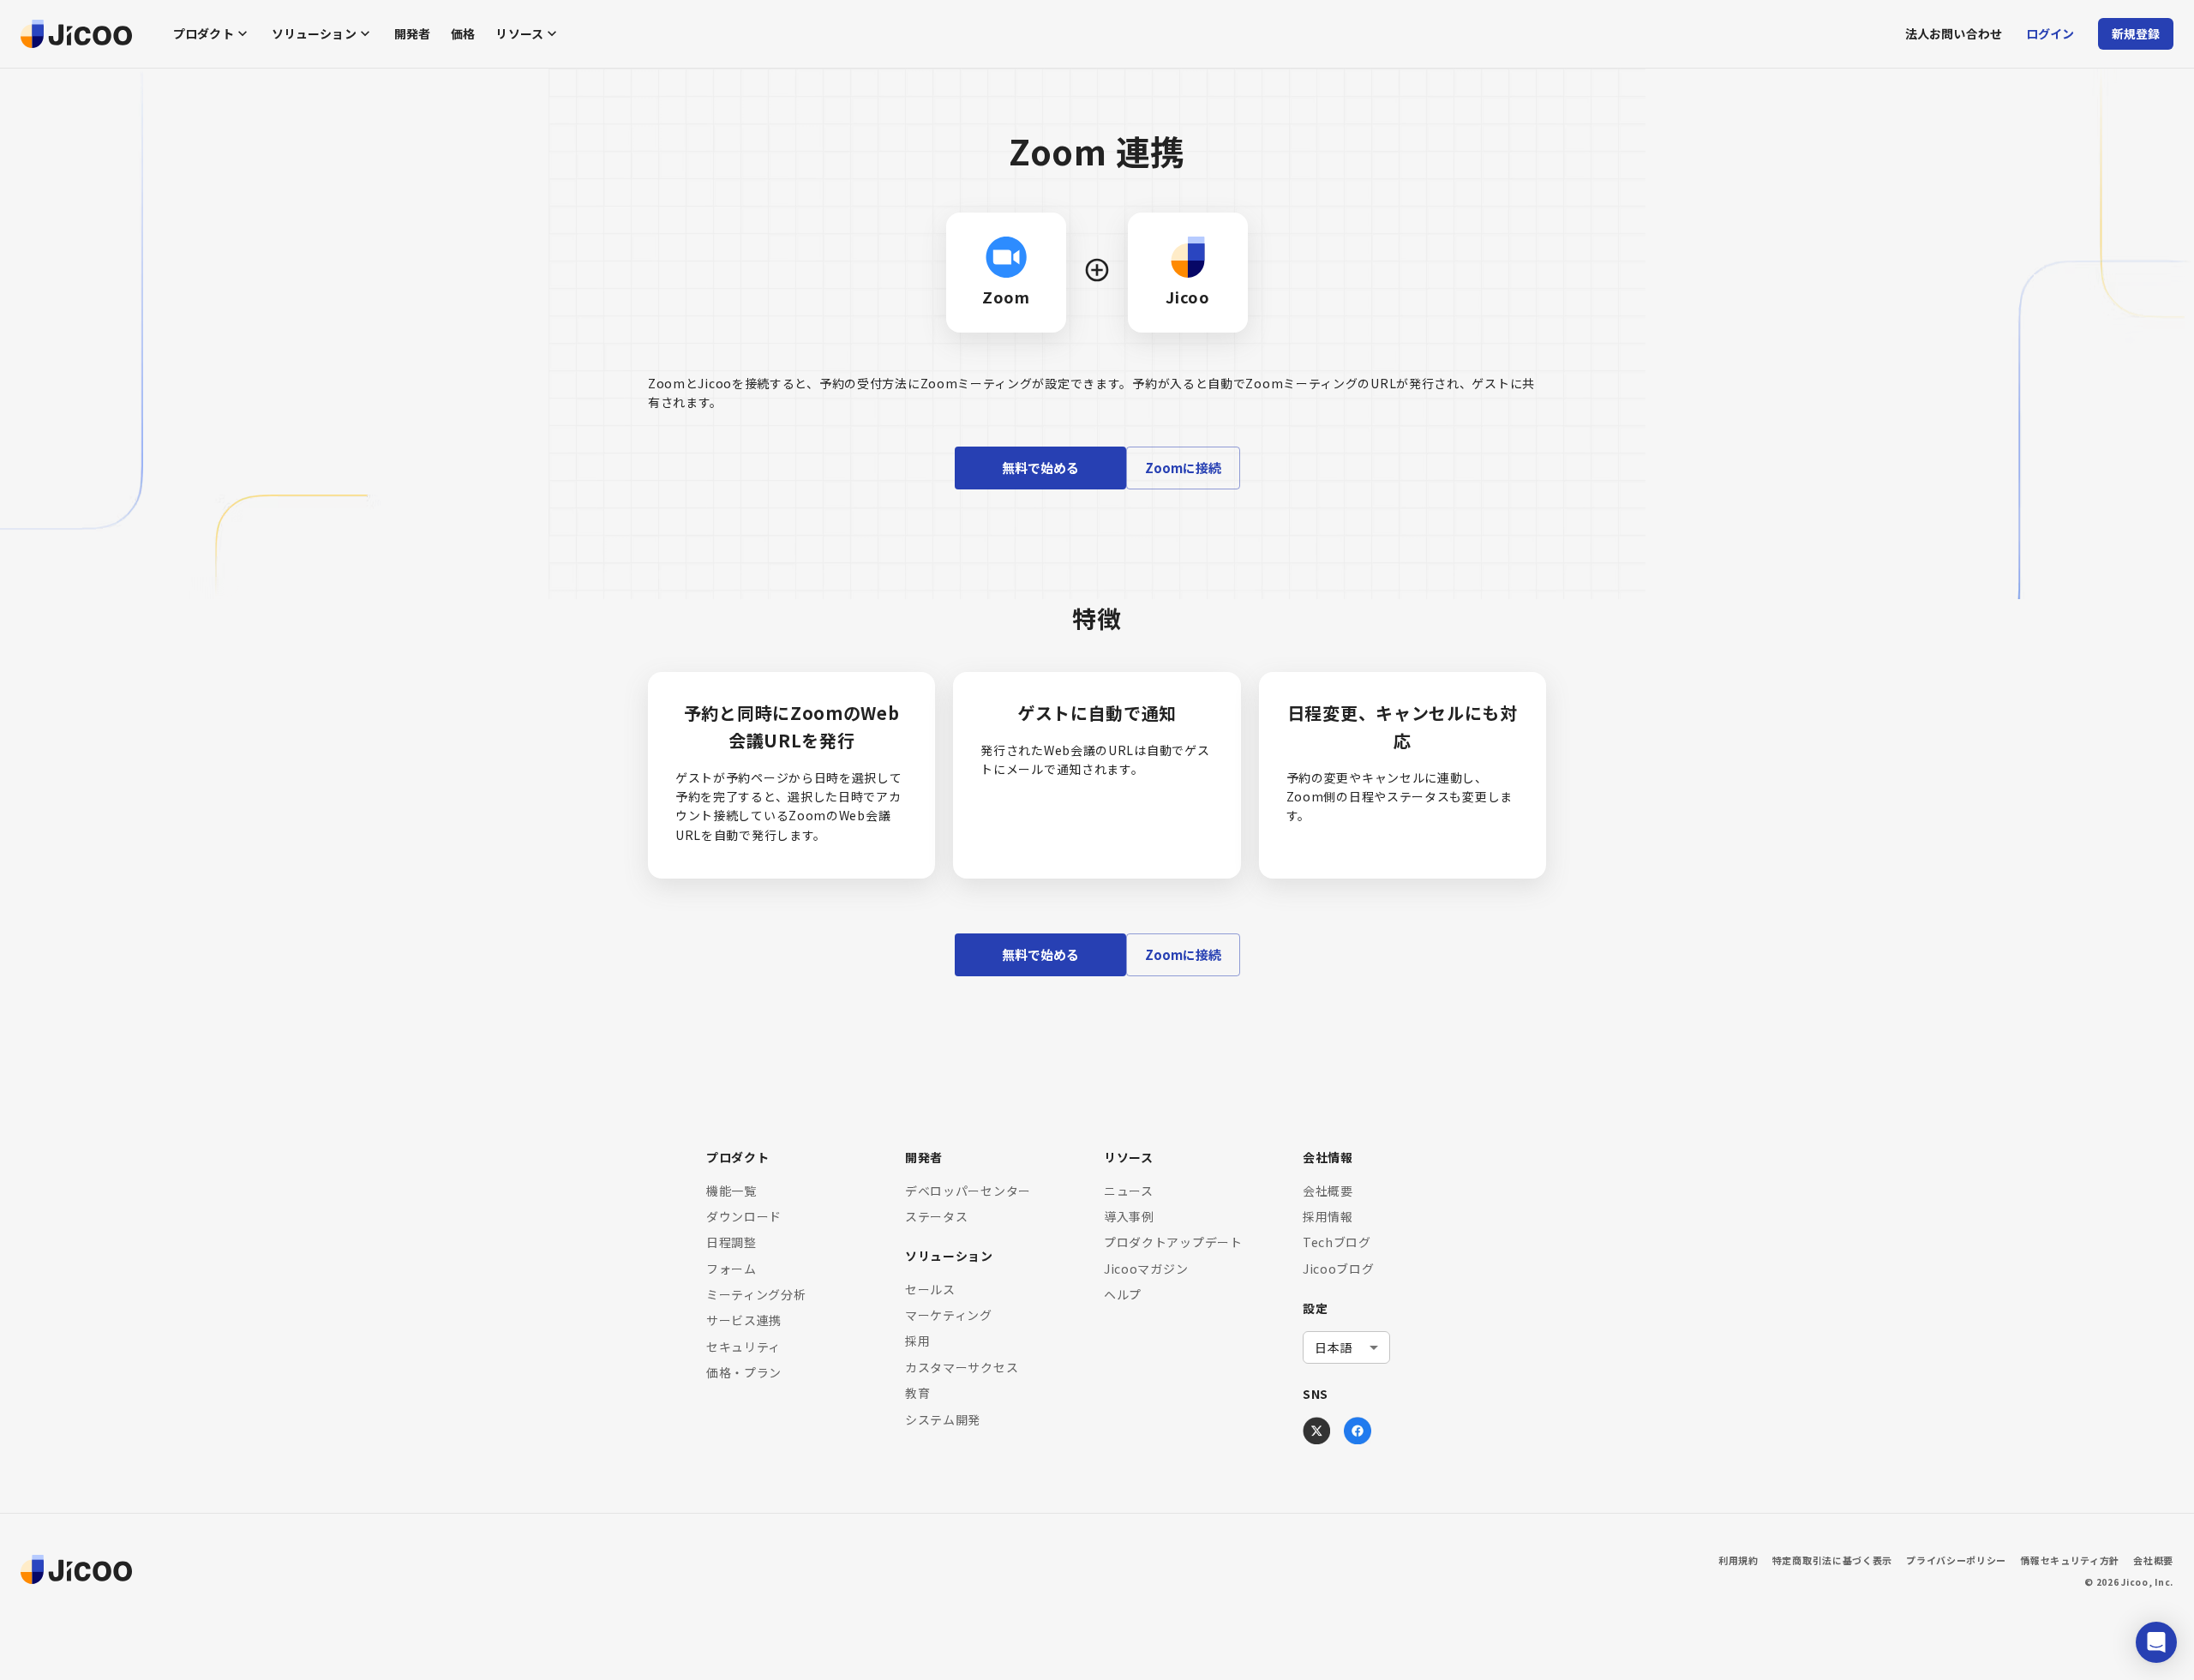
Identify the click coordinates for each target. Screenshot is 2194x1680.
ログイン (2050, 33)
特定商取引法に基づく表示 (1832, 1560)
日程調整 (731, 1242)
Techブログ (1337, 1242)
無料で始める (1040, 468)
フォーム (731, 1269)
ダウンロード (744, 1216)
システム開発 (943, 1419)
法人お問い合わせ (1954, 33)
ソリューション (314, 33)
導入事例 (1129, 1216)
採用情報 (1328, 1216)
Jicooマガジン (1146, 1269)
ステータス (937, 1216)
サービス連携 (744, 1320)
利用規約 (1738, 1560)
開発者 (412, 33)
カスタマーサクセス (962, 1367)
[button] (2156, 1642)
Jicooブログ (1339, 1269)
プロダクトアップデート (1173, 1242)
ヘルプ (1123, 1294)
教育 (917, 1393)
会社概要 (1328, 1191)
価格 (463, 33)
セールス (930, 1289)
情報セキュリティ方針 (2070, 1560)
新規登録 (2136, 33)
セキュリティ (743, 1347)
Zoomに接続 (1183, 468)
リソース (519, 33)
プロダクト (204, 33)
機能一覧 (731, 1191)
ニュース (1129, 1191)
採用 (917, 1341)
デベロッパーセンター (968, 1191)
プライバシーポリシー (1956, 1560)
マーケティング (949, 1315)
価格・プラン (744, 1372)
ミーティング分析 (756, 1294)
